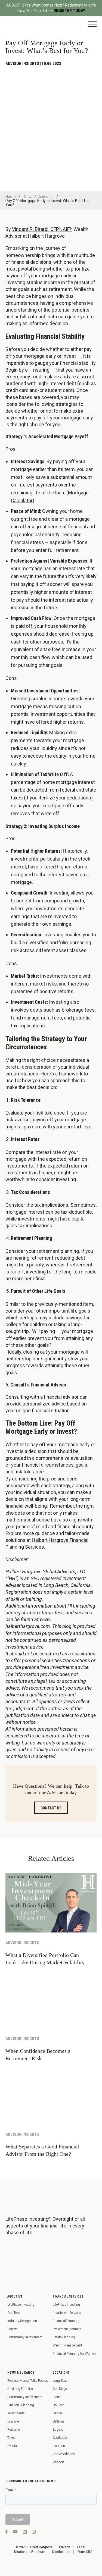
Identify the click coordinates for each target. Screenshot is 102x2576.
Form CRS (85, 2552)
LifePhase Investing (21, 2305)
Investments (16, 2413)
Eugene (58, 2430)
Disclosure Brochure (30, 2552)
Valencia (59, 2462)
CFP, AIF (61, 229)
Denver (58, 2413)
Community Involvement (25, 2337)
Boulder (58, 2405)
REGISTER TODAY (69, 11)
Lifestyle (13, 2421)
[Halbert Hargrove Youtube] (15, 2532)
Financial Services (68, 2296)
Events (12, 2446)
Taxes (11, 2438)
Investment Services (67, 2313)
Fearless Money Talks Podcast (28, 2381)
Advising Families (20, 2389)
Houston (59, 2446)
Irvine (57, 2397)
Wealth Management (67, 2345)
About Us (15, 2296)
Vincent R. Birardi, (31, 229)
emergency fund (23, 377)
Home (11, 197)
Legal (81, 2547)
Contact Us (51, 1808)
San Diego (60, 2389)
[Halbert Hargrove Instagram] (34, 2532)
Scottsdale (60, 2438)
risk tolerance (50, 1113)
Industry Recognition (22, 2321)
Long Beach (61, 2381)
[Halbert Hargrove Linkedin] (25, 2532)
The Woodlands (64, 2454)
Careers (13, 2329)
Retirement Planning (67, 2329)
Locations (61, 2373)
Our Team (14, 2313)
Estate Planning (64, 2337)
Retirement (15, 2430)
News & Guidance (39, 197)
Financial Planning (66, 2321)
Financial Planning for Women (74, 2354)
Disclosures (61, 2552)
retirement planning (58, 1251)
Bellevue (58, 2421)
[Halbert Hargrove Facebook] (7, 2532)
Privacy (64, 2547)
